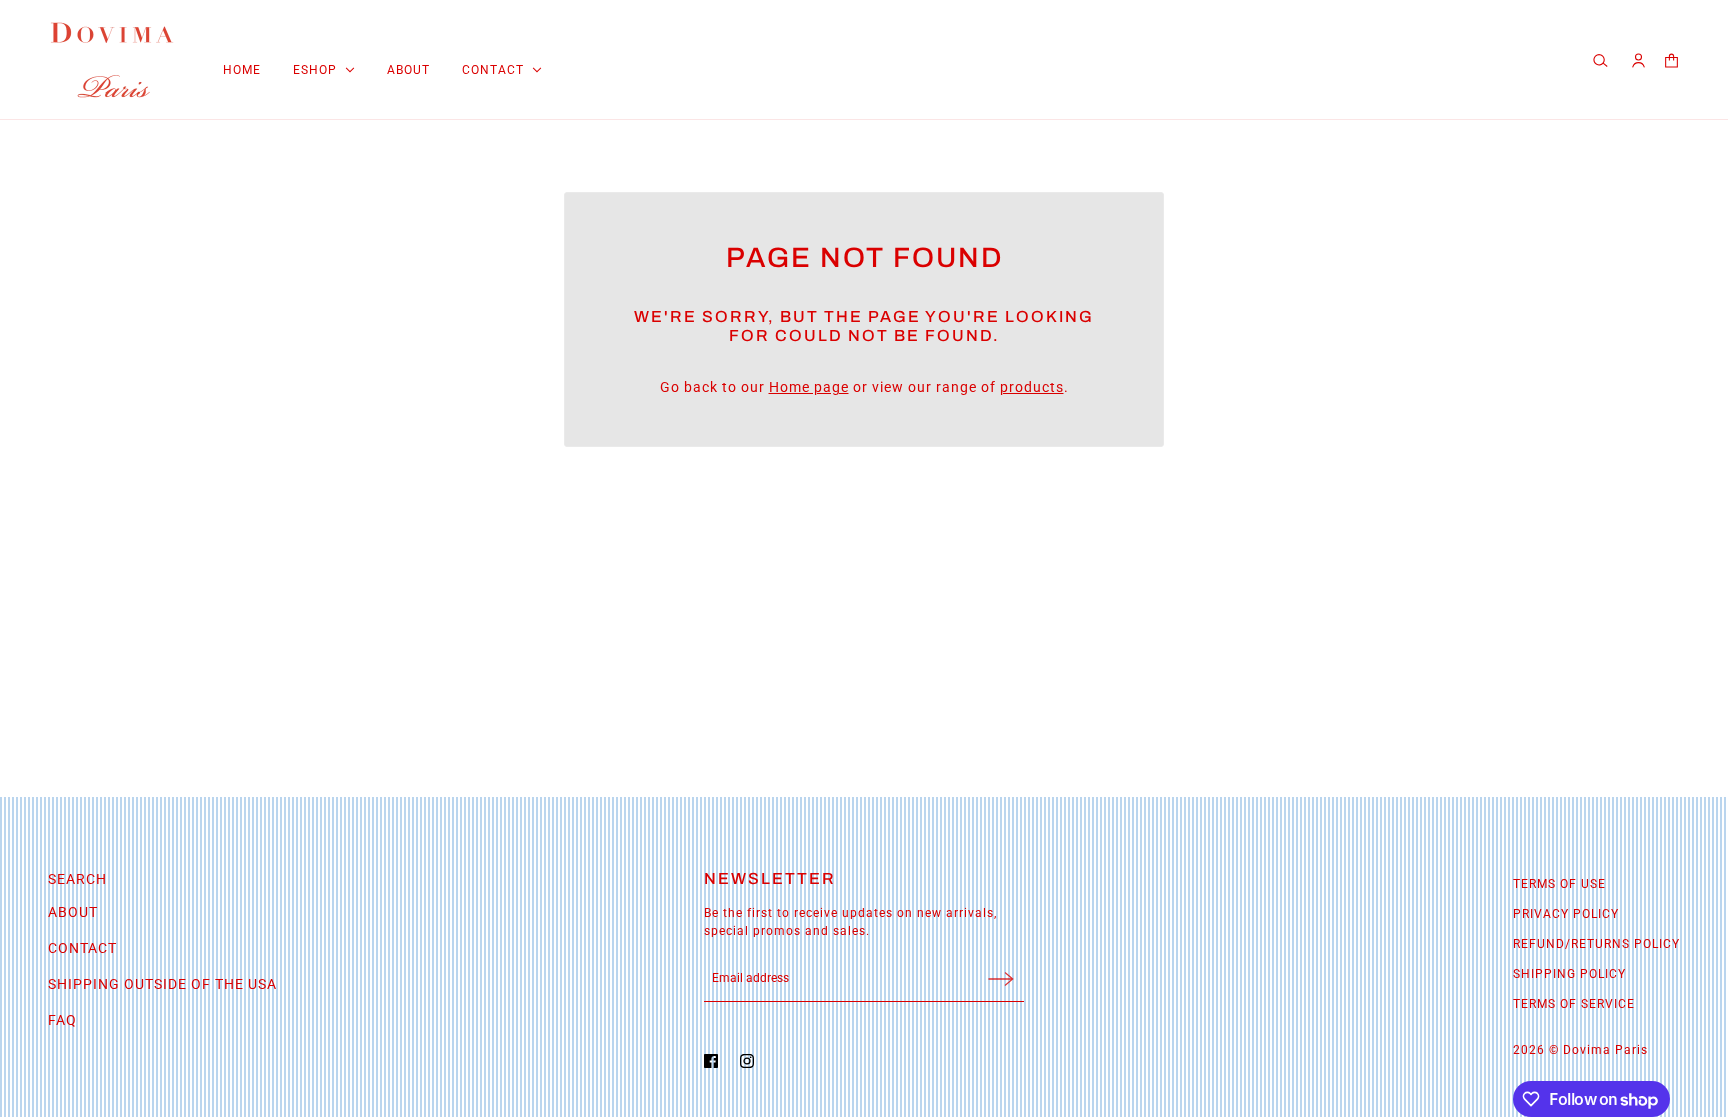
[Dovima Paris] (112, 60)
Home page (809, 387)
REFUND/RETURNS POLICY (1596, 944)
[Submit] (1001, 978)
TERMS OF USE (1559, 884)
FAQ (62, 1020)
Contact (82, 948)
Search (77, 879)
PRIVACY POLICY (1566, 914)
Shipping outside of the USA (162, 984)
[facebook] (716, 1061)
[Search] (1603, 60)
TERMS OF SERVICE (1574, 1004)
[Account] (1638, 60)
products (1032, 387)
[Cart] (1671, 60)
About (73, 912)
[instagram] (752, 1061)
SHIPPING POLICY (1569, 974)
